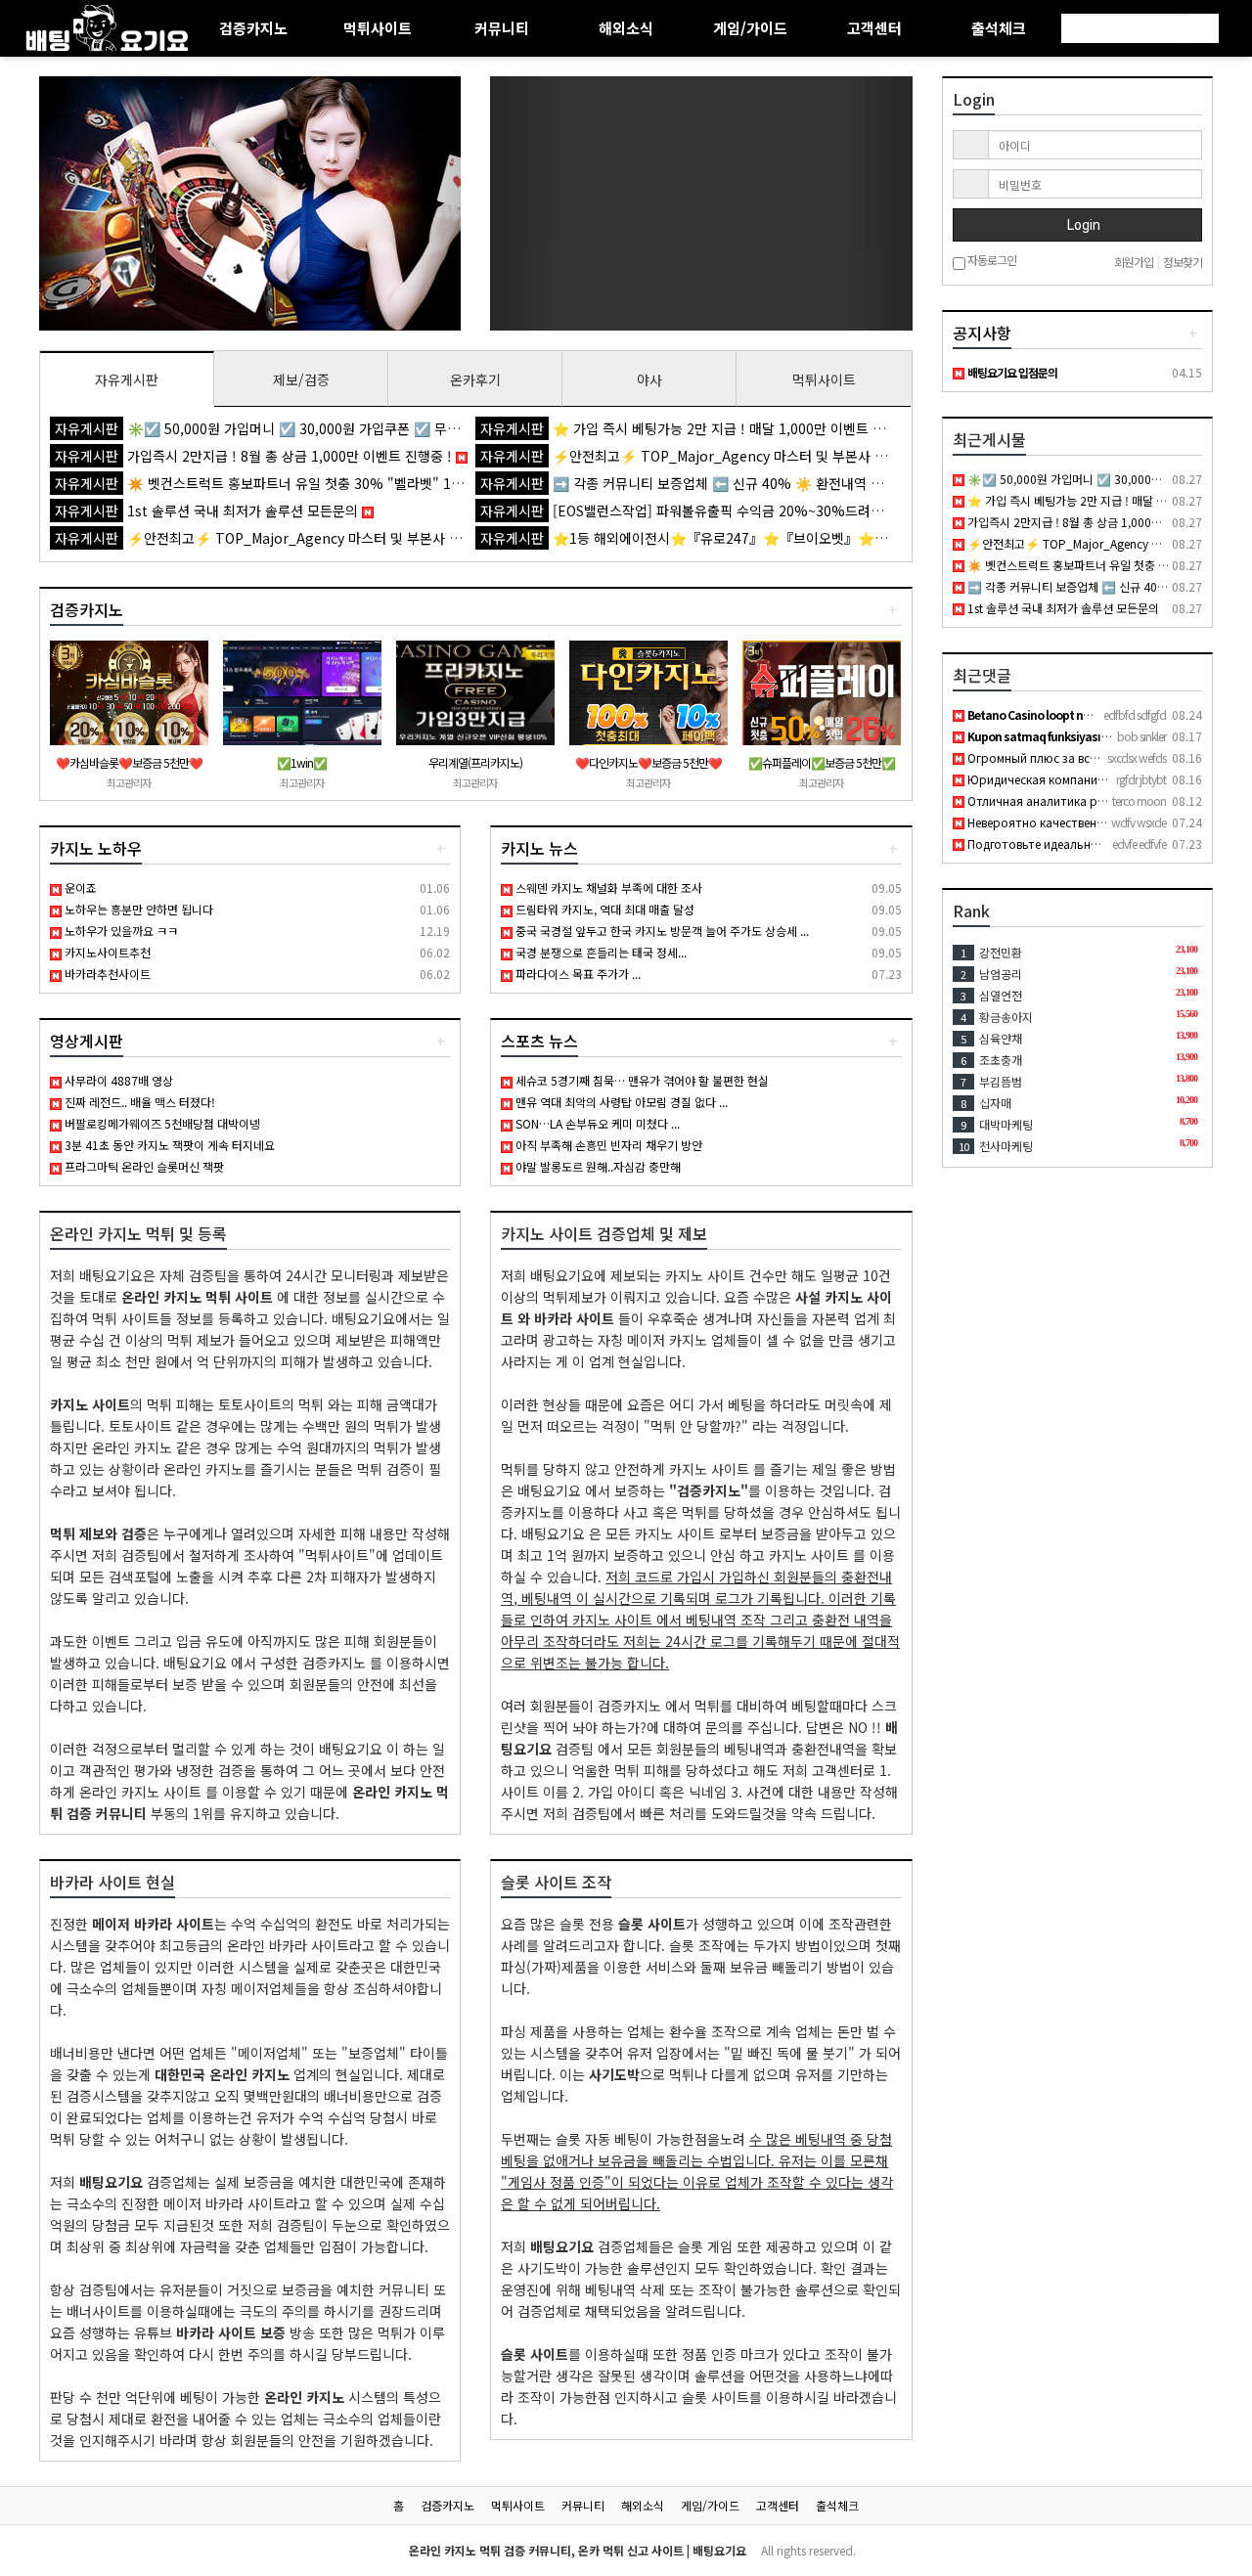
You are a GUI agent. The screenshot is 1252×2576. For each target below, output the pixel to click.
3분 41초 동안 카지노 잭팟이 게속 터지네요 (168, 1145)
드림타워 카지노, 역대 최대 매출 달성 (604, 909)
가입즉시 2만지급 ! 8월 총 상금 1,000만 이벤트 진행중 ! (255, 456)
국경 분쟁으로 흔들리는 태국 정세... (600, 952)
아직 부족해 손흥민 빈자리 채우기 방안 (607, 1145)
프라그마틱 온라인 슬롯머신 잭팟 (143, 1166)
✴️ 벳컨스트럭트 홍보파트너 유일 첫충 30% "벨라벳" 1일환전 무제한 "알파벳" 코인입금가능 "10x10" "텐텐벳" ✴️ (429, 483)
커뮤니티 (502, 28)
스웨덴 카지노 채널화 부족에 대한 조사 (607, 888)
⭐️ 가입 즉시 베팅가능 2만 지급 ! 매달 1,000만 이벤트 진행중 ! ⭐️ (712, 428)
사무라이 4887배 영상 (117, 1080)
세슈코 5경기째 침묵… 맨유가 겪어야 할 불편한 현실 (641, 1080)
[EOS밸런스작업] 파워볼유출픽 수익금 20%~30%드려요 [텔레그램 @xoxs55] (747, 511)
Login (1082, 225)
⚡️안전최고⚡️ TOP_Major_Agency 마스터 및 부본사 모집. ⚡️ (704, 456)
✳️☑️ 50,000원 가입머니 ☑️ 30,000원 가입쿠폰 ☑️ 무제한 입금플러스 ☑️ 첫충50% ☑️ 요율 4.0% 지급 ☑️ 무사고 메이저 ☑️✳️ (468, 428)
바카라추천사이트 (106, 974)
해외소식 (626, 28)
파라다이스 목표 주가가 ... (577, 974)
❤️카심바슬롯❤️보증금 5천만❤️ (129, 762)
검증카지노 (253, 28)
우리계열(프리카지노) (475, 762)
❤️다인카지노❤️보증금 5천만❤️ (648, 762)
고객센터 (874, 28)
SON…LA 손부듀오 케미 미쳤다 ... (596, 1123)
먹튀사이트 (378, 28)
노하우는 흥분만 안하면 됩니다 (137, 909)
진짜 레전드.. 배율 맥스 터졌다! (138, 1102)
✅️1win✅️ (302, 762)
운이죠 (79, 888)
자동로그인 (991, 261)
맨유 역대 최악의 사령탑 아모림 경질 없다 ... (620, 1102)
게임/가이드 (750, 28)
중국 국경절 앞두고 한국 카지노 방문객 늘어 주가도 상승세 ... (661, 931)
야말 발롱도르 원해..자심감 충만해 (597, 1166)
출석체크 (999, 28)
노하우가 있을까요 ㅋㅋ (120, 931)
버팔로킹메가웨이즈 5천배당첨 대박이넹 (161, 1123)
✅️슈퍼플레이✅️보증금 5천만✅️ (822, 762)
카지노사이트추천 (106, 952)
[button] (71, 203)
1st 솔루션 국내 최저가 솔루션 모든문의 (208, 511)
